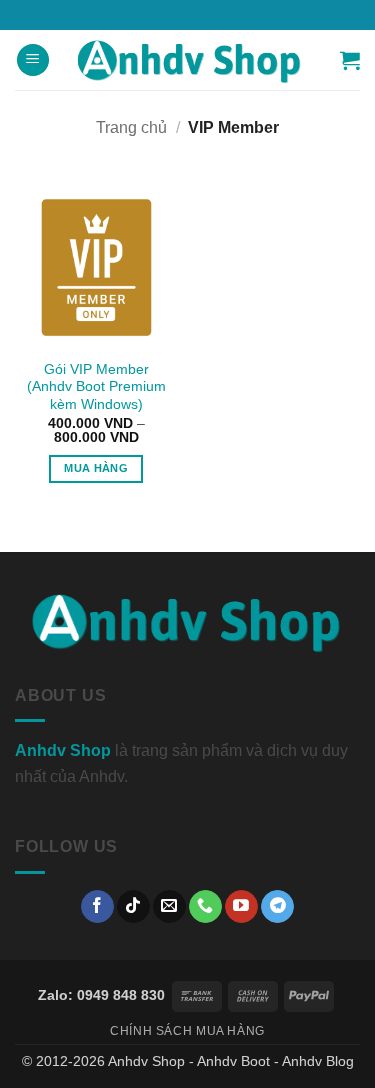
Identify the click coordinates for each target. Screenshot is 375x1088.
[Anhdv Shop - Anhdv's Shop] (190, 60)
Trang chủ (131, 127)
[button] (33, 60)
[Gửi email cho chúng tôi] (169, 907)
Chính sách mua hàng (187, 1031)
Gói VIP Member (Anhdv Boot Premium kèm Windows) (96, 387)
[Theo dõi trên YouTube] (241, 907)
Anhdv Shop (146, 1061)
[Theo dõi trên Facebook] (97, 907)
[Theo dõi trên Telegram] (277, 907)
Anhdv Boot (233, 1061)
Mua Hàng (96, 468)
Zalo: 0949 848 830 (101, 995)
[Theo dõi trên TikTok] (133, 907)
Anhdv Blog (318, 1061)
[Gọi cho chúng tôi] (205, 907)
